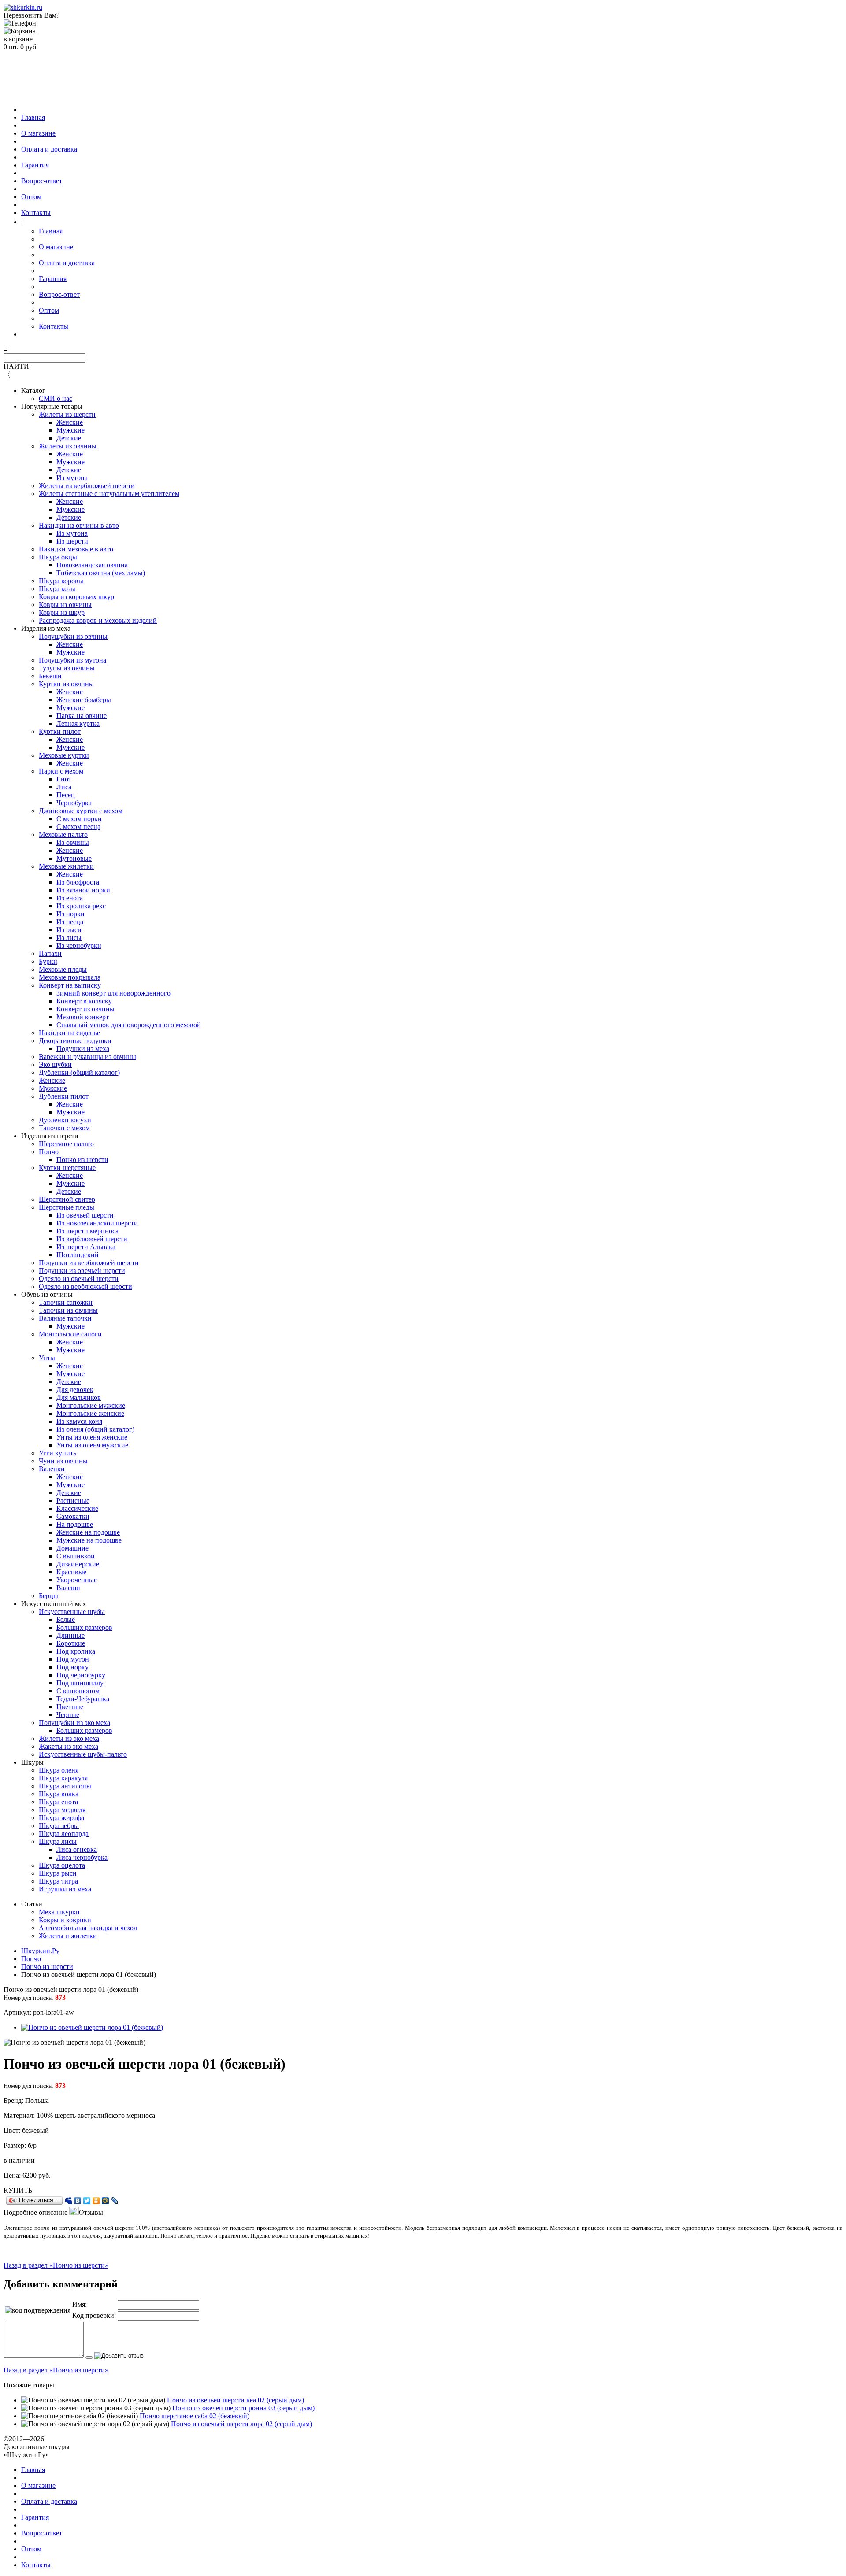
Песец (66, 795)
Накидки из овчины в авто (79, 525)
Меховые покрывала (70, 977)
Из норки (70, 914)
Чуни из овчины (63, 1461)
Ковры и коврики (65, 1920)
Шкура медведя (62, 1810)
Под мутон (73, 1659)
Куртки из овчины (66, 684)
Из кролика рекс (81, 906)
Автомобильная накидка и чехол (88, 1928)
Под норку (72, 1667)
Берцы (48, 1596)
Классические (77, 1508)
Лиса (64, 787)
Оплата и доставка (49, 149)
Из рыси (69, 930)
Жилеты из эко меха (69, 1738)
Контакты (36, 213)
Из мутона (72, 478)
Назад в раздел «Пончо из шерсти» (56, 2265)
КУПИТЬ (18, 2190)
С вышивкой (76, 1556)
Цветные (70, 1707)
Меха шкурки (59, 1912)
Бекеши (50, 676)
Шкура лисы (58, 1841)
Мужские (70, 430)
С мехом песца (78, 827)
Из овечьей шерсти (85, 1215)
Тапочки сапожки (66, 1302)
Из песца (70, 922)
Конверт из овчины (85, 1009)
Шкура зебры (59, 1826)
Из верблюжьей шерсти (92, 1239)
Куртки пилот (60, 731)
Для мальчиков (79, 1397)
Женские (70, 422)
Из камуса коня (79, 1421)
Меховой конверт (83, 1017)
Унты (47, 1358)
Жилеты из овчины (68, 446)
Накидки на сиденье (69, 1033)
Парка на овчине (82, 716)
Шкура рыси (58, 1873)
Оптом (31, 197)
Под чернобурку (81, 1675)
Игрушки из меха (65, 1889)
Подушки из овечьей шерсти (82, 1271)
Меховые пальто (63, 835)
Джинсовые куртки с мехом (81, 811)
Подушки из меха (83, 1049)
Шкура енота (58, 1802)
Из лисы (69, 938)
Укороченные (77, 1580)
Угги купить (58, 1453)
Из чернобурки (79, 946)
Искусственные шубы (72, 1612)
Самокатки (73, 1516)
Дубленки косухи (65, 1120)
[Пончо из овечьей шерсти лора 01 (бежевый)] (92, 2027)
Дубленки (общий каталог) (79, 1072)
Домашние (72, 1548)
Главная (33, 117)
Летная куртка (78, 724)
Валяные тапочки (65, 1318)
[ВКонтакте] (78, 2201)
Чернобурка (74, 803)
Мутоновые (74, 858)
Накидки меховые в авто (76, 549)
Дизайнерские (78, 1564)
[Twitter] (87, 2201)
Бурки (48, 961)
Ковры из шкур (62, 613)
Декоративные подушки (75, 1041)
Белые (66, 1619)
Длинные (70, 1635)
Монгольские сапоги (70, 1334)
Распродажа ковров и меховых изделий (98, 620)
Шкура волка (59, 1794)
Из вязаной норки (83, 890)
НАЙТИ (16, 366)
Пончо (49, 1152)
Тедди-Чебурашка (83, 1699)
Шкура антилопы (65, 1786)
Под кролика (76, 1651)
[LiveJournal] (115, 2201)
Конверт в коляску (84, 1001)
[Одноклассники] (96, 2201)
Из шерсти (72, 541)
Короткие (71, 1643)
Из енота (70, 898)
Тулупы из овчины (67, 668)
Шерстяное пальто (66, 1144)
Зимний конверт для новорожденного (113, 993)
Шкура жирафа (61, 1818)
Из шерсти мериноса (87, 1231)
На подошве (75, 1524)
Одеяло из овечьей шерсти (79, 1279)
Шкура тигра (58, 1881)
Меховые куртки (64, 755)
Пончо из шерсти (82, 1160)
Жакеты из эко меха (69, 1746)
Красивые (71, 1572)
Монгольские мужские (91, 1405)
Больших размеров (84, 1627)
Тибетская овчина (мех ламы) (101, 573)
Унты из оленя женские (92, 1437)
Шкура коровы (61, 581)
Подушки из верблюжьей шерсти (89, 1263)
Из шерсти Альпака (86, 1247)
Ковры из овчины (65, 605)
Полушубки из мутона (72, 660)
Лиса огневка (77, 1849)
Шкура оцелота (62, 1865)
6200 (30, 2175)
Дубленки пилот (64, 1096)
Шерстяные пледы (67, 1207)
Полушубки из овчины (73, 636)
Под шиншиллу (80, 1683)
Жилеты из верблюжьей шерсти (87, 486)
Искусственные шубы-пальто (83, 1754)
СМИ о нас (56, 398)
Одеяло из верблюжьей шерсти (85, 1286)
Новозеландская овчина (92, 565)
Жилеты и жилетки (68, 1936)
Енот (64, 779)
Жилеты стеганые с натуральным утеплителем (109, 494)
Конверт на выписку (70, 985)
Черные (68, 1715)
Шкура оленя (59, 1770)
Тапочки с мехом (64, 1128)
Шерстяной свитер (67, 1199)
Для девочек (75, 1390)
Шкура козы (57, 589)
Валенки (52, 1469)
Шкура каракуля (63, 1778)
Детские (69, 438)
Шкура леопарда (64, 1834)
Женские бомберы (84, 700)
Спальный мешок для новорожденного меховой (129, 1025)
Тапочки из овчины (68, 1310)
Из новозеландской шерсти (97, 1223)
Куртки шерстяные (67, 1168)
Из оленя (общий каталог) (95, 1429)
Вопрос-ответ (42, 181)
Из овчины (73, 842)
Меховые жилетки (66, 866)
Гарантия (35, 165)
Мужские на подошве (89, 1540)
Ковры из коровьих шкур (76, 597)
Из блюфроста (78, 882)
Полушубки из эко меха (74, 1723)
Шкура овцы (58, 557)
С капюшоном (78, 1691)
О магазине (38, 133)
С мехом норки (79, 819)
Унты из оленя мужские (92, 1445)
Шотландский (78, 1255)
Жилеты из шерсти (67, 414)
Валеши (68, 1588)
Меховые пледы (63, 969)
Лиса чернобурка (82, 1857)
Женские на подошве (88, 1532)
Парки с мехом (61, 771)
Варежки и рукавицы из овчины (87, 1057)
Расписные (73, 1501)
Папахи (50, 953)
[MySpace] (69, 2201)
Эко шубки (55, 1064)
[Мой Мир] (106, 2201)
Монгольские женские (90, 1413)
